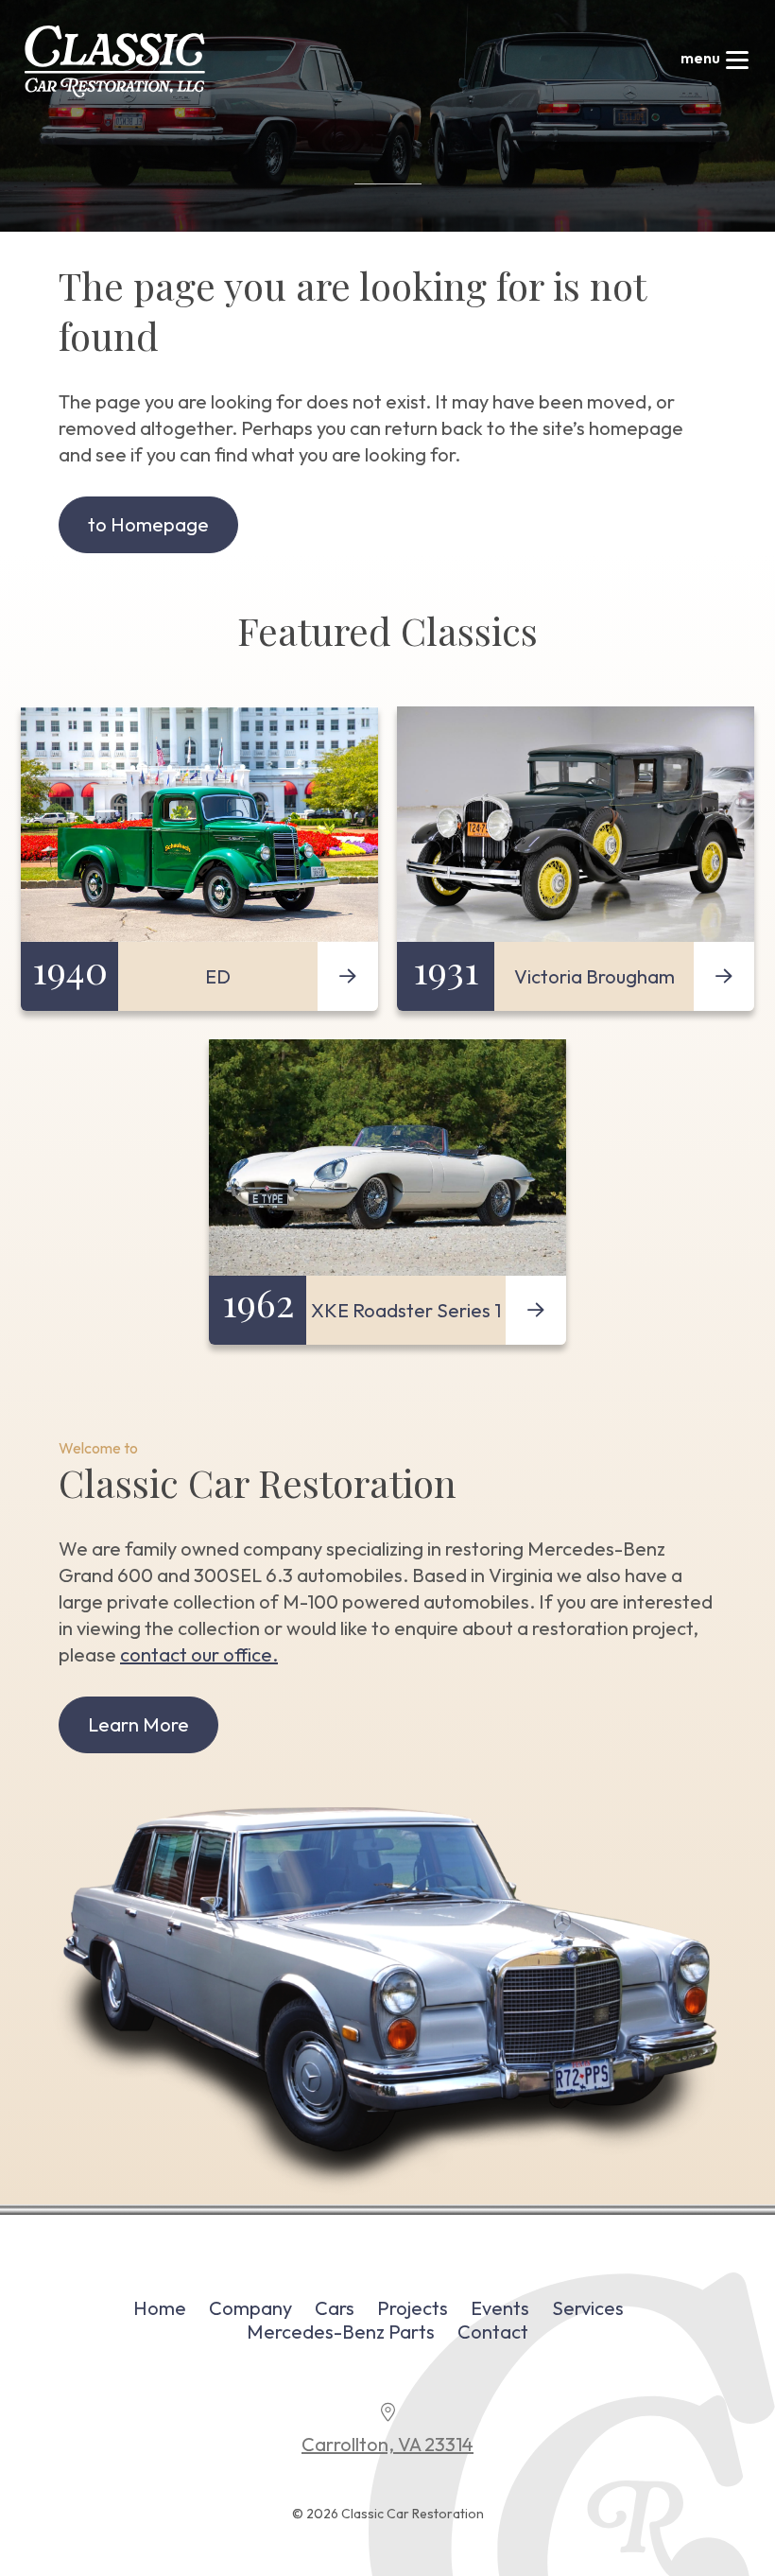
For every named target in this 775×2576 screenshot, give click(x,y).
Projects (413, 2308)
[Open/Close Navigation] (737, 61)
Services (588, 2308)
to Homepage (148, 524)
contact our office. (199, 1654)
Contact (493, 2332)
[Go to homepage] (115, 61)
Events (500, 2308)
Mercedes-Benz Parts (341, 2332)
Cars (335, 2308)
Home (160, 2308)
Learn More (138, 1724)
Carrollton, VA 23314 (387, 2444)
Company (250, 2308)
